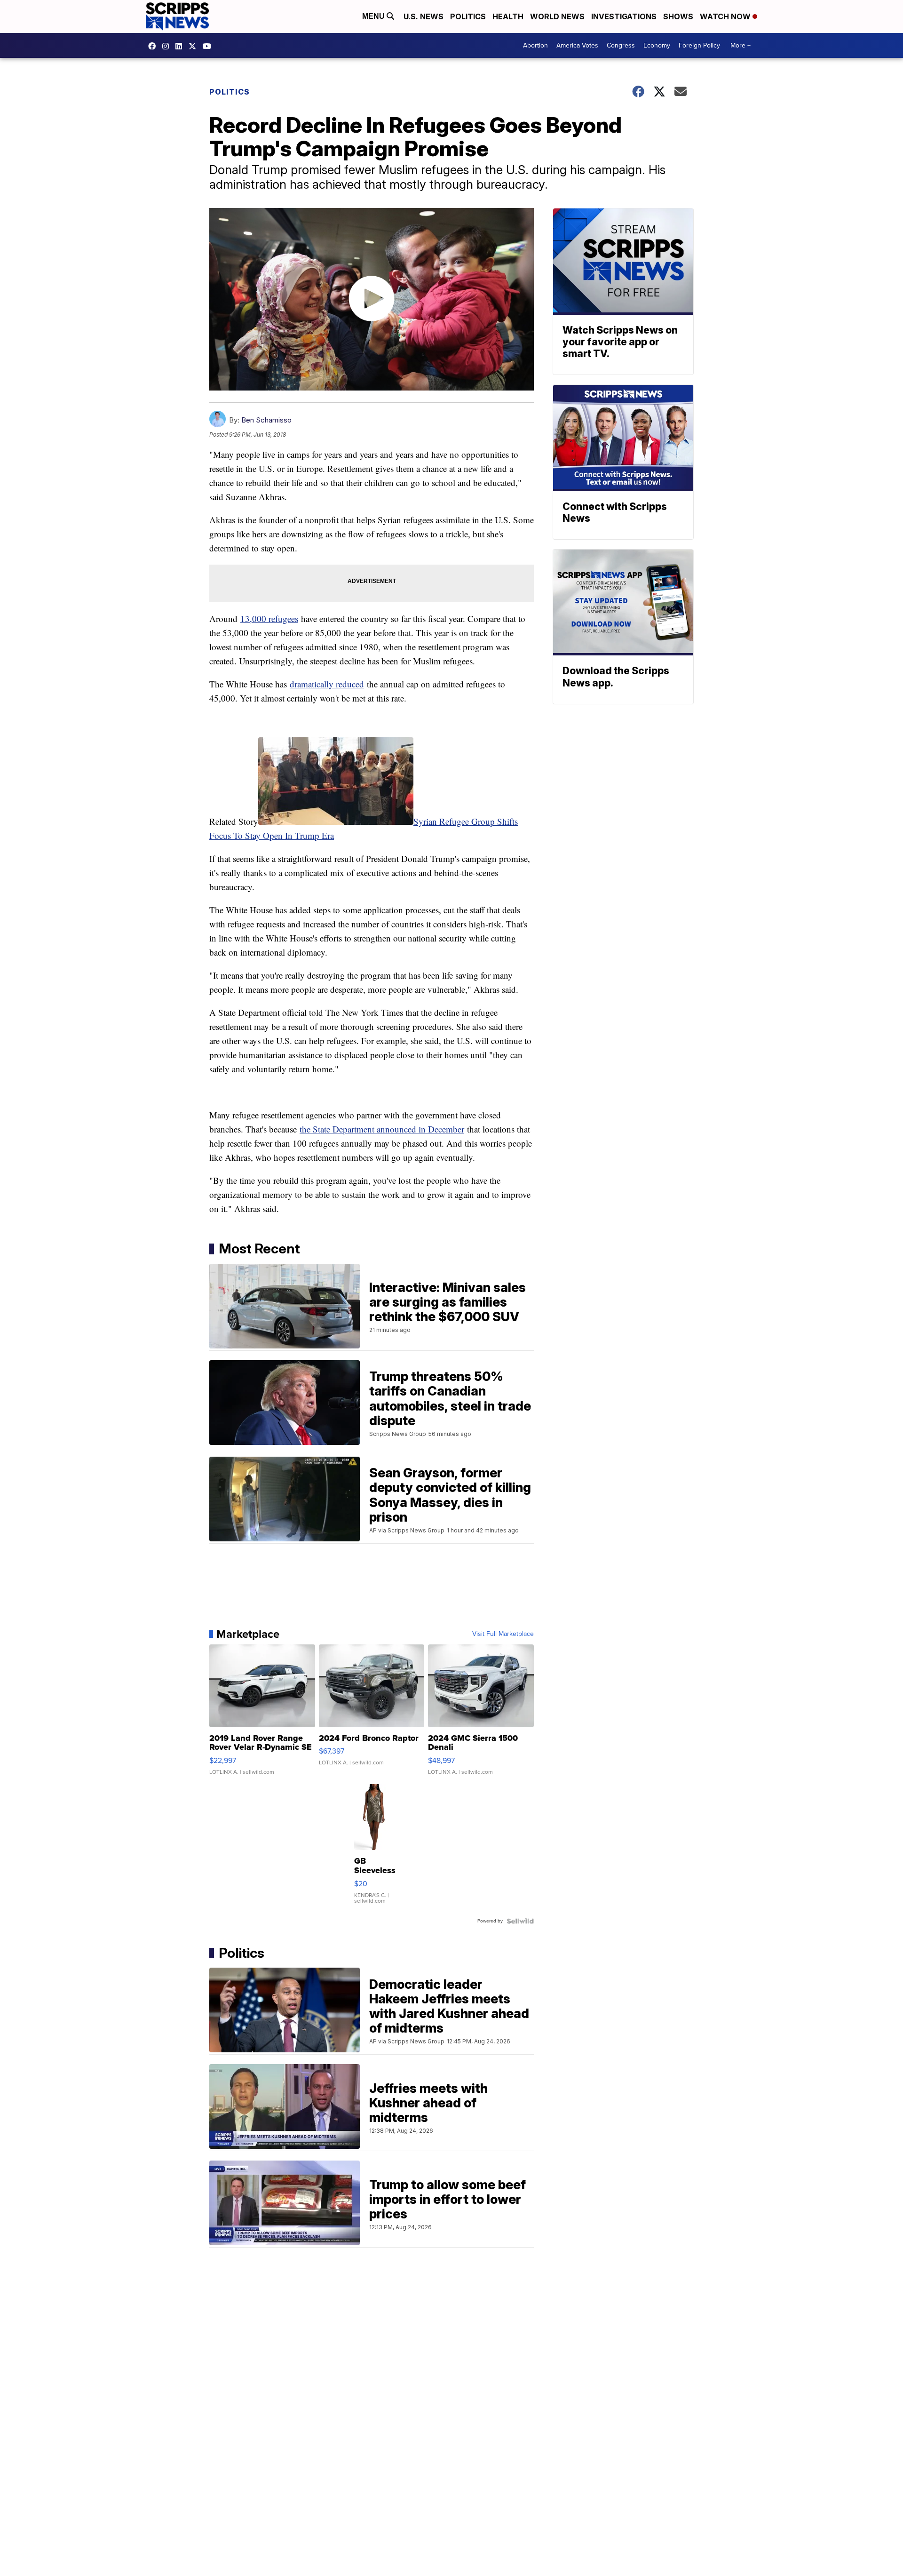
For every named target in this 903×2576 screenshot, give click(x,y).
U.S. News (424, 16)
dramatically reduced (327, 684)
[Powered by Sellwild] (520, 1921)
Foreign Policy (699, 45)
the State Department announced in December (382, 1129)
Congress (621, 45)
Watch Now (726, 16)
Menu (374, 16)
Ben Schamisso (266, 420)
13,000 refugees (269, 618)
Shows (678, 16)
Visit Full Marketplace (503, 1634)
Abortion (535, 45)
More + (741, 45)
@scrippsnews (209, 46)
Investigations (624, 16)
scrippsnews (154, 46)
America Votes (577, 45)
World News (557, 16)
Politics (468, 16)
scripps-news (181, 46)
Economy (657, 45)
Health (508, 16)
